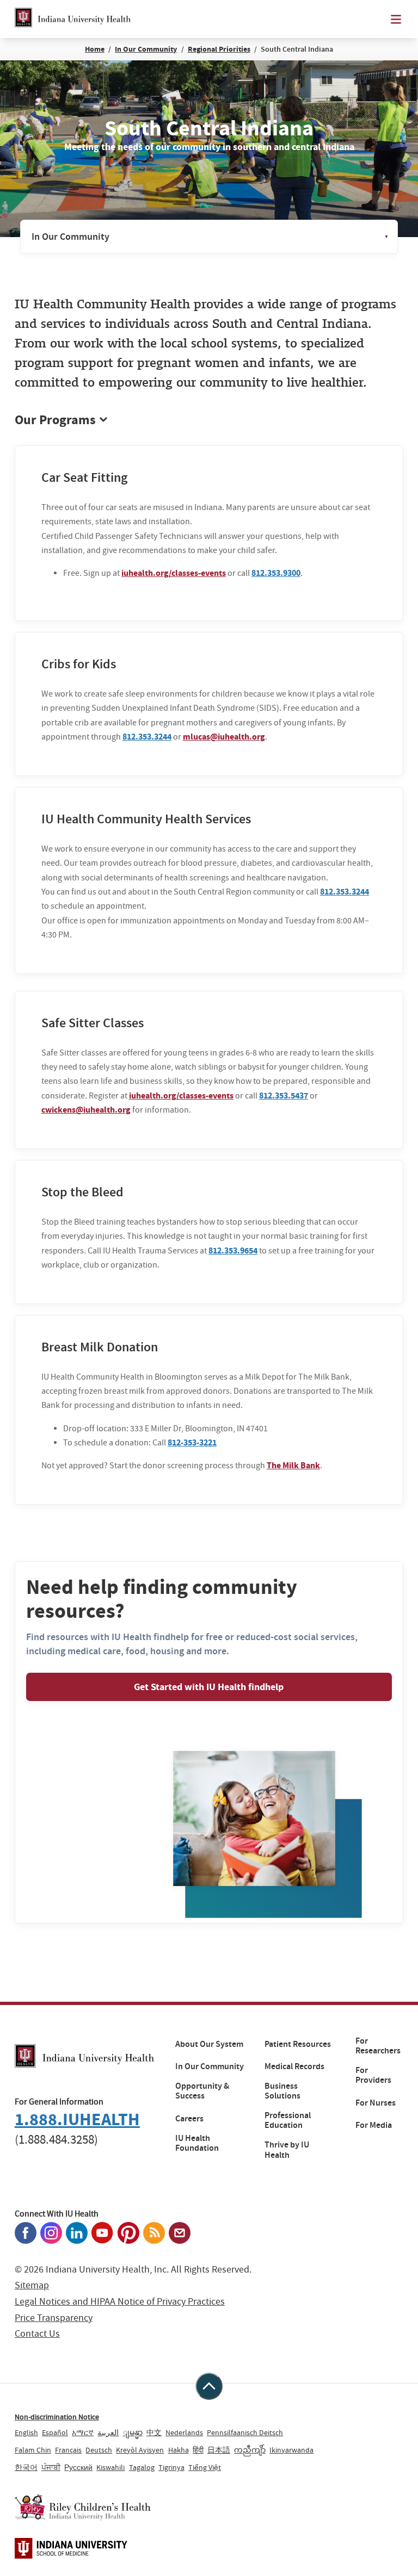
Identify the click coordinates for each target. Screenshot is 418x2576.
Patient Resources (298, 2044)
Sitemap (32, 2285)
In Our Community (146, 49)
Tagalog (142, 2467)
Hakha (179, 2450)
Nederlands (184, 2432)
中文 (154, 2432)
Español (55, 2432)
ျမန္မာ (133, 2432)
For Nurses (376, 2103)
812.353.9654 (233, 1250)
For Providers (373, 2075)
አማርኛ (83, 2432)
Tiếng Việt (205, 2467)
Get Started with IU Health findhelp (209, 1687)
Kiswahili (110, 2467)
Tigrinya (171, 2467)
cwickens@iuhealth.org (86, 1110)
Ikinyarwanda (291, 2450)
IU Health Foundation (197, 2143)
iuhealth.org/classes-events (174, 573)
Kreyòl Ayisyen (140, 2450)
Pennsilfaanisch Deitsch (245, 2432)
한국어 (26, 2467)
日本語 (219, 2450)
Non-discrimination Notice (57, 2417)
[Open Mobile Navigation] (396, 19)
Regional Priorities (219, 49)
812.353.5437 (284, 1095)
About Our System (209, 2044)
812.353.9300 (276, 573)
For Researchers (378, 2046)
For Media (374, 2125)
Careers (189, 2119)
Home (95, 49)
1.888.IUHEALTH (77, 2119)
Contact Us (37, 2334)
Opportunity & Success (202, 2091)
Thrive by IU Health (287, 2150)
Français (68, 2450)
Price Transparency (54, 2318)
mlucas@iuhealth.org (224, 737)
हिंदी (198, 2450)
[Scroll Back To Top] (209, 2386)
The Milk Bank (293, 1465)
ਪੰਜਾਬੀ (51, 2467)
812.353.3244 (147, 737)
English (26, 2432)
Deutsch (99, 2450)
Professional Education (288, 2121)
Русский (78, 2467)
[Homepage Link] (73, 19)
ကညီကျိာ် (250, 2450)
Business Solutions (282, 2091)
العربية (108, 2432)
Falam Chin (33, 2450)
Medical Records (294, 2066)
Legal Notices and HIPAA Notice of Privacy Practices (120, 2302)
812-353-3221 (192, 1442)
